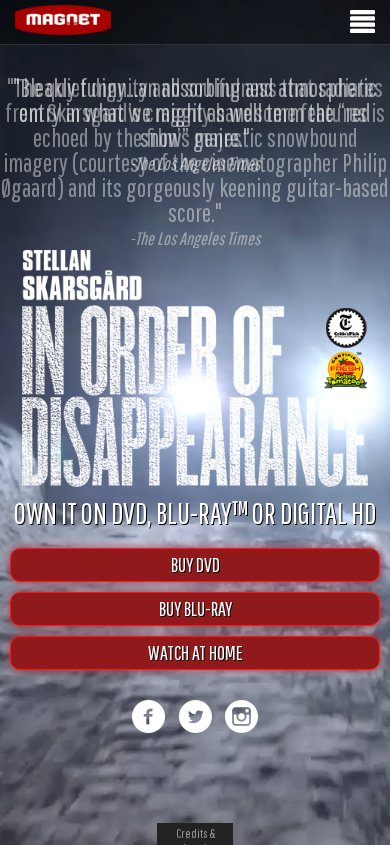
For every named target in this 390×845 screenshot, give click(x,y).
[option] (195, 161)
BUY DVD (195, 585)
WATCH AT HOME (195, 673)
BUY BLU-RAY (195, 629)
